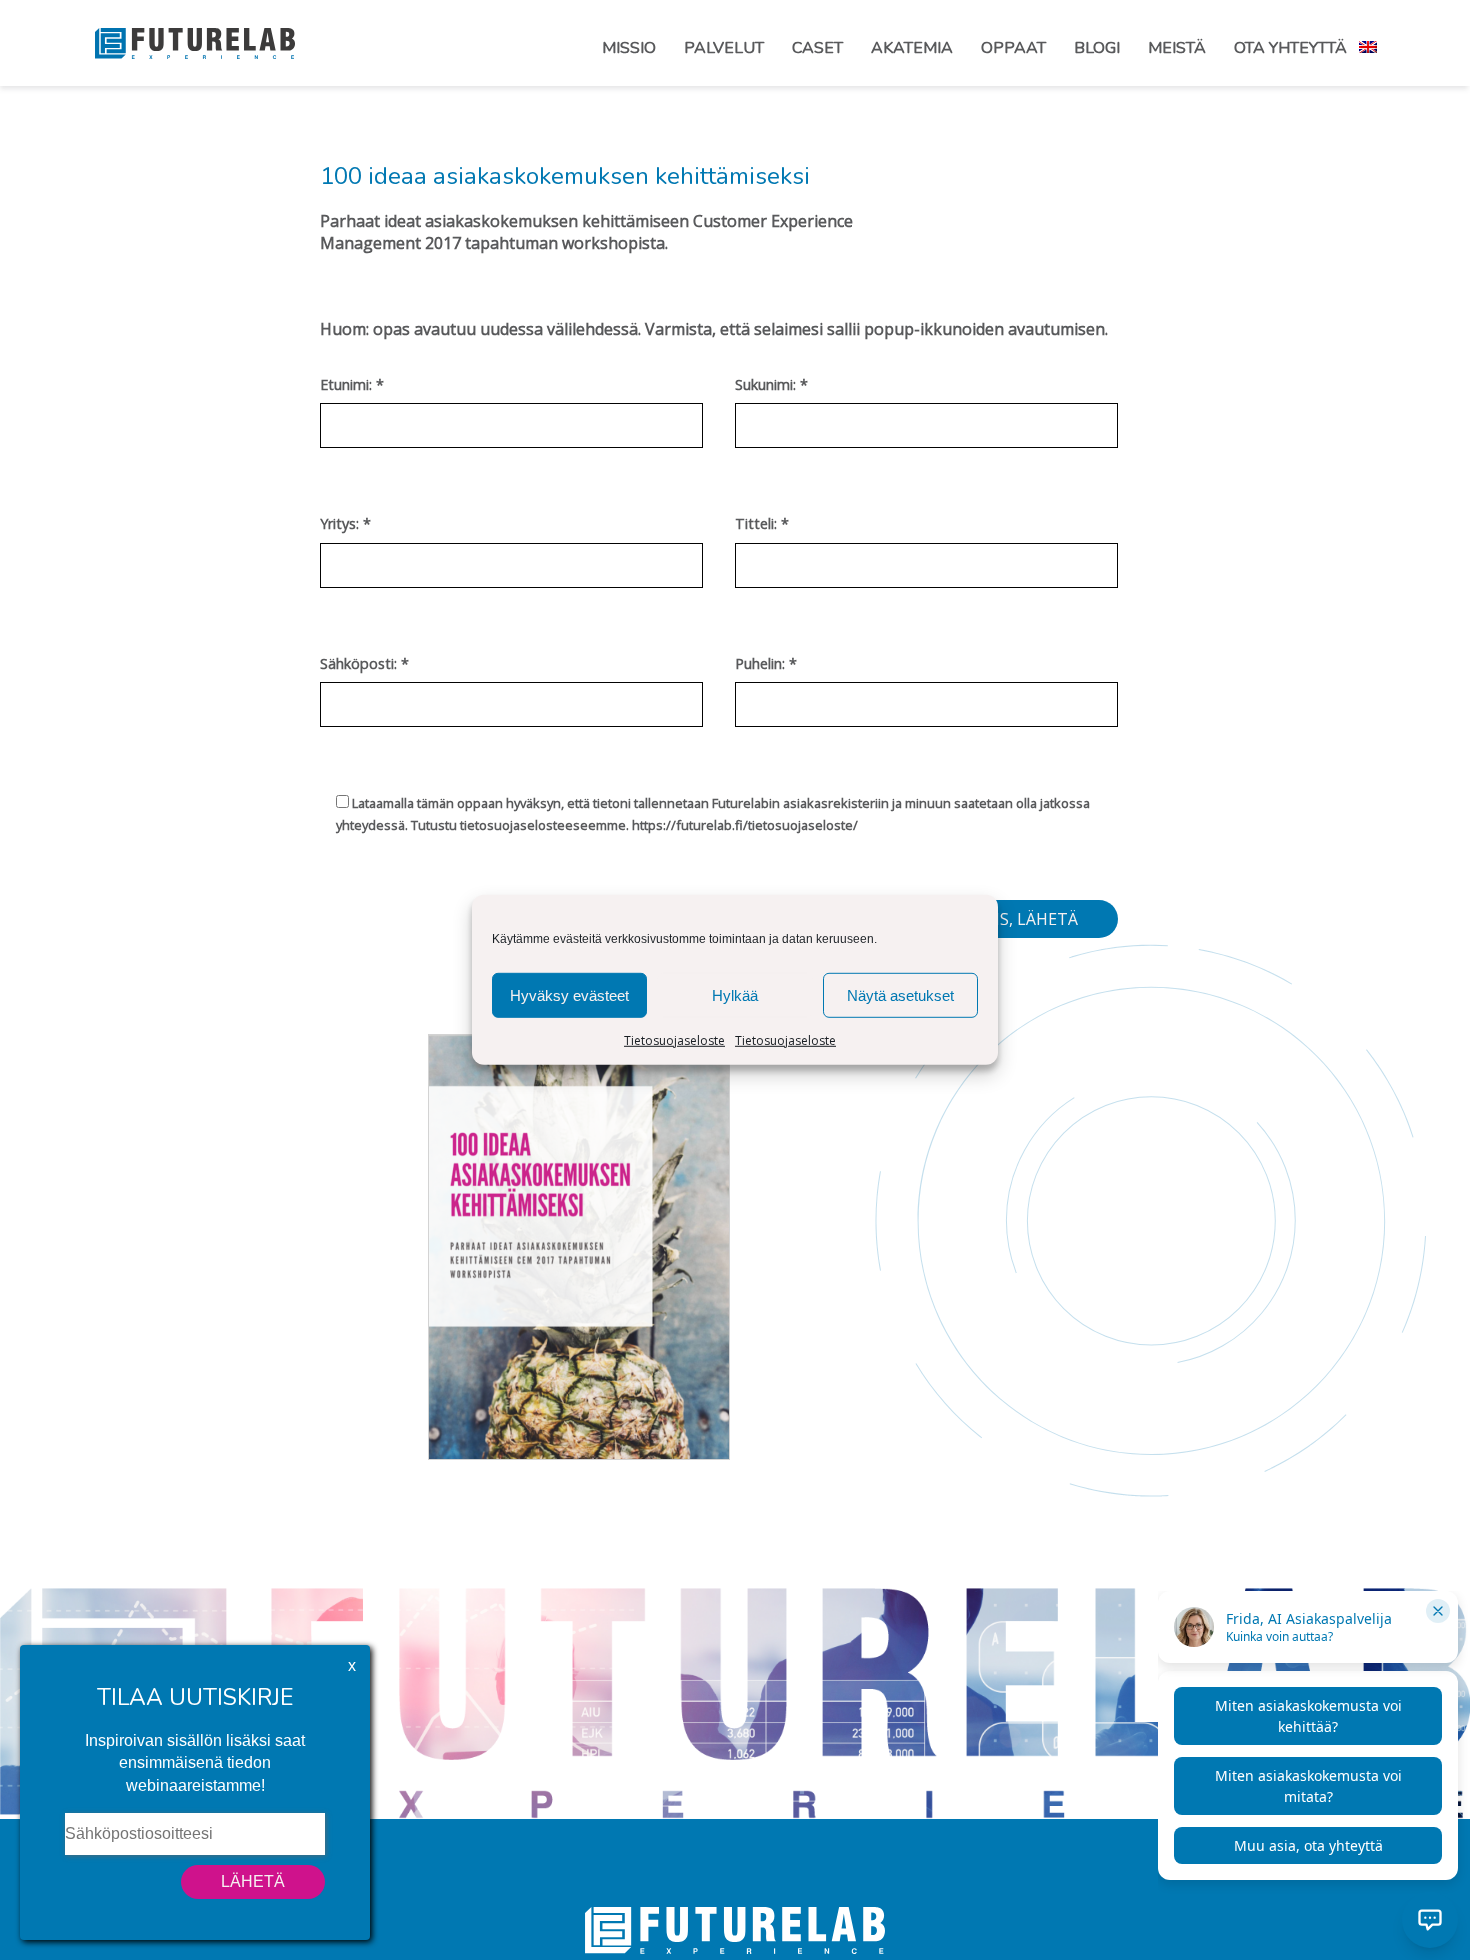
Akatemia (912, 48)
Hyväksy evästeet (569, 994)
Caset (817, 48)
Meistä (1177, 48)
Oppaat (1013, 48)
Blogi (1097, 48)
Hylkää (735, 994)
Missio (629, 48)
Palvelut (724, 48)
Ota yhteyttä (1290, 48)
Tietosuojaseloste (674, 1040)
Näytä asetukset (900, 994)
